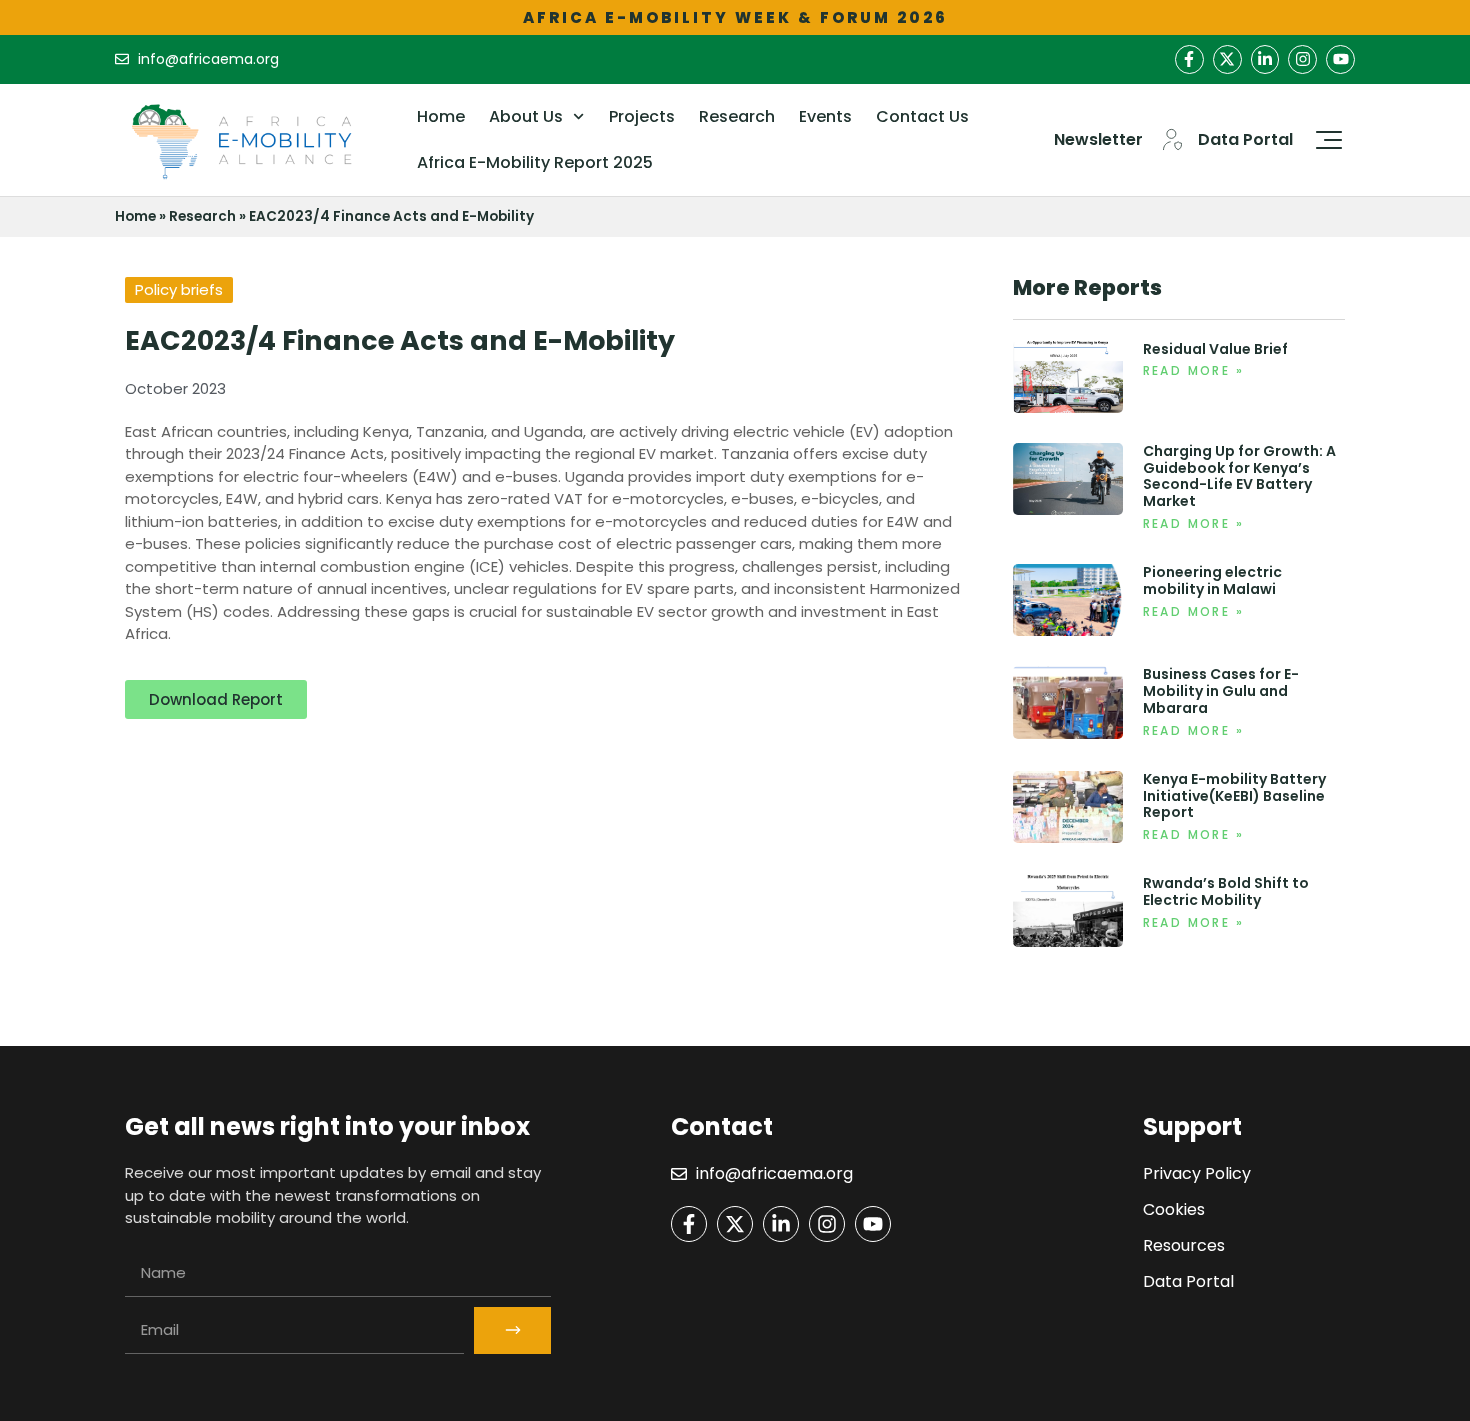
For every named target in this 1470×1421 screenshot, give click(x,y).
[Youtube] (1340, 59)
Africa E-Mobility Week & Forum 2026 (735, 17)
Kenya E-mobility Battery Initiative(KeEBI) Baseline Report (1234, 796)
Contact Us (922, 116)
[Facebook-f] (1189, 59)
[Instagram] (1302, 59)
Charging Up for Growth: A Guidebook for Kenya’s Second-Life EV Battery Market (1239, 476)
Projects (642, 116)
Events (825, 116)
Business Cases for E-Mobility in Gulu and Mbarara (1221, 691)
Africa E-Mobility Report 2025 (535, 162)
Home (441, 116)
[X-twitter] (1227, 59)
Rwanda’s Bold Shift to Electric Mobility (1226, 891)
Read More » (1193, 370)
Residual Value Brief (1215, 349)
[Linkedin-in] (1265, 59)
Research (737, 116)
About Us (526, 116)
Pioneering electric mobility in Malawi (1212, 580)
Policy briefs (179, 289)
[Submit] (512, 1330)
